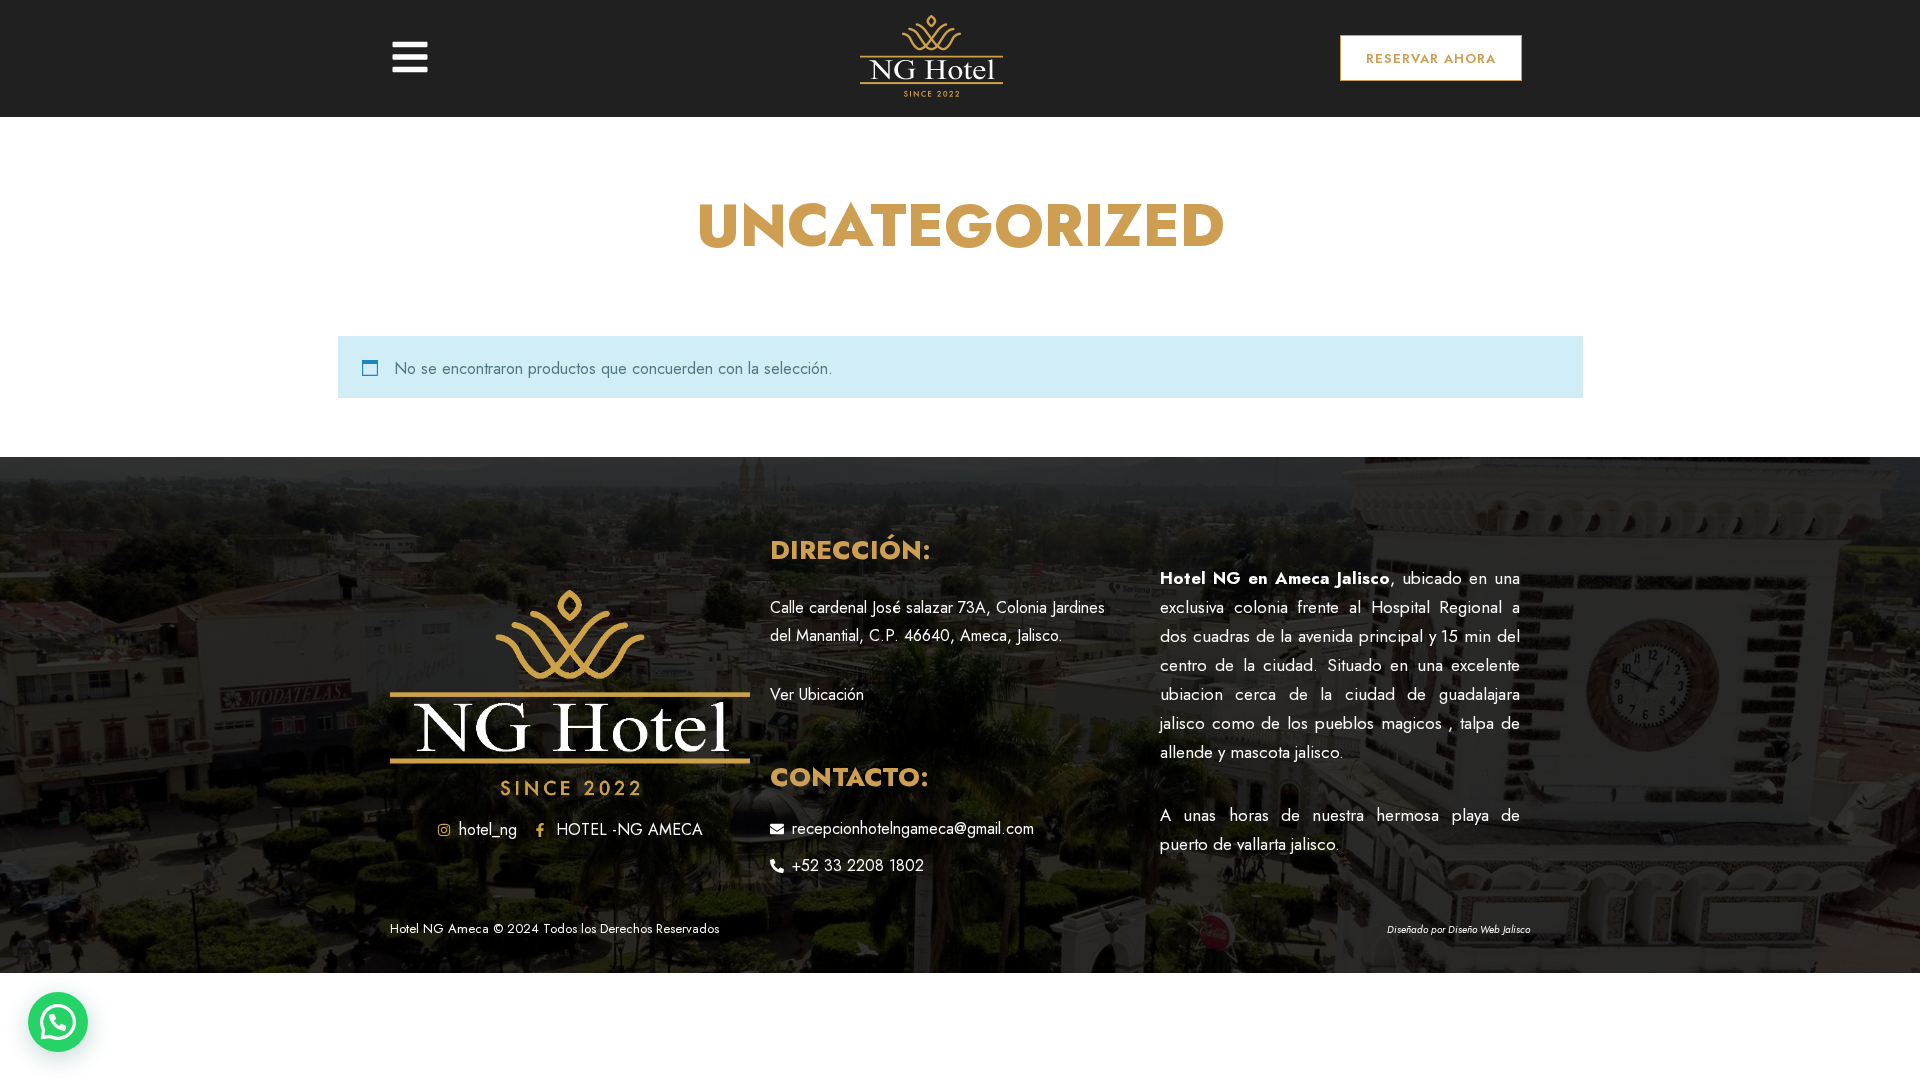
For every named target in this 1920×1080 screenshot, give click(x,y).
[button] (58, 1022)
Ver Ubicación (817, 694)
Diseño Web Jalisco (1489, 929)
